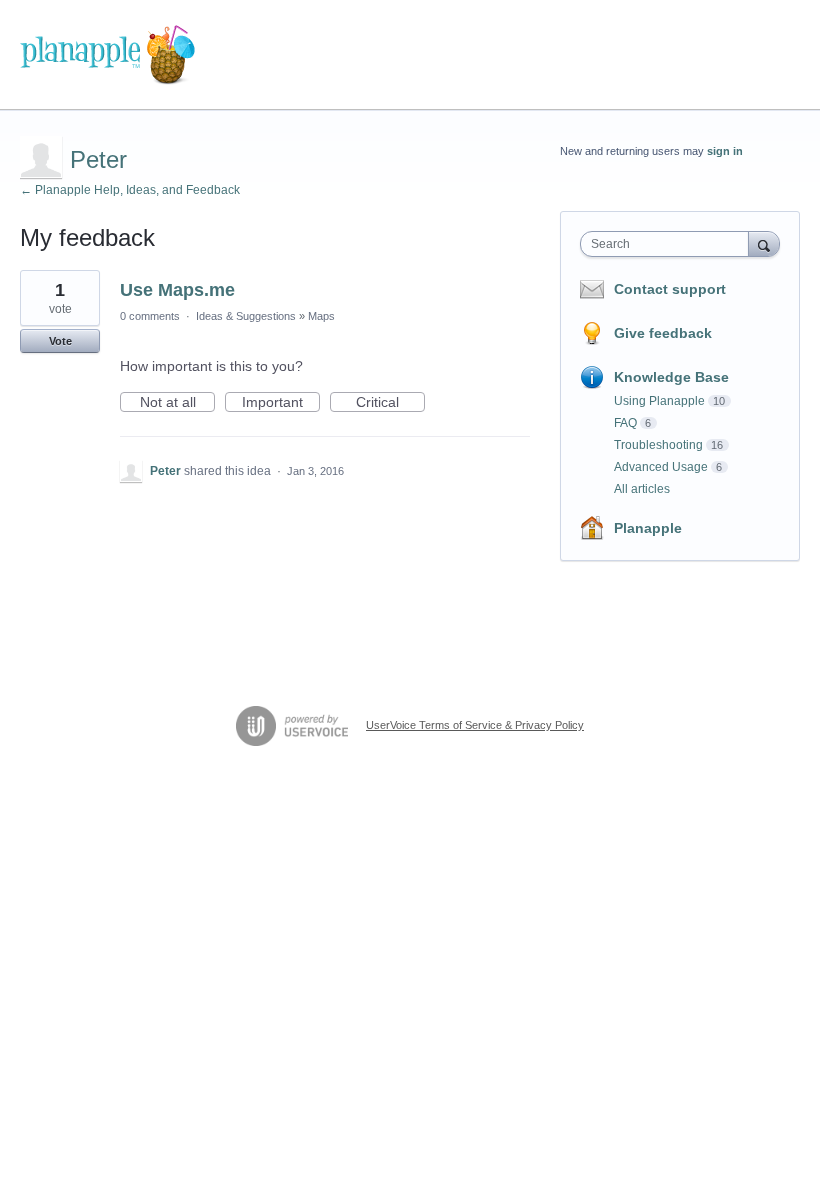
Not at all (177, 403)
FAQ (625, 423)
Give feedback (663, 333)
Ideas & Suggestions (246, 316)
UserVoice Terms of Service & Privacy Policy (475, 725)
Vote (60, 341)
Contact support (670, 289)
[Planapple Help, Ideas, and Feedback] (107, 55)
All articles (642, 489)
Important (281, 403)
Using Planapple (659, 401)
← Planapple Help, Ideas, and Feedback (130, 190)
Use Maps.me (177, 290)
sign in (725, 151)
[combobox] (669, 244)
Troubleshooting (658, 445)
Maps (321, 316)
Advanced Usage (661, 467)
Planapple (648, 528)
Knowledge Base (671, 377)
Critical (390, 403)
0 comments (150, 316)
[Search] (764, 243)
